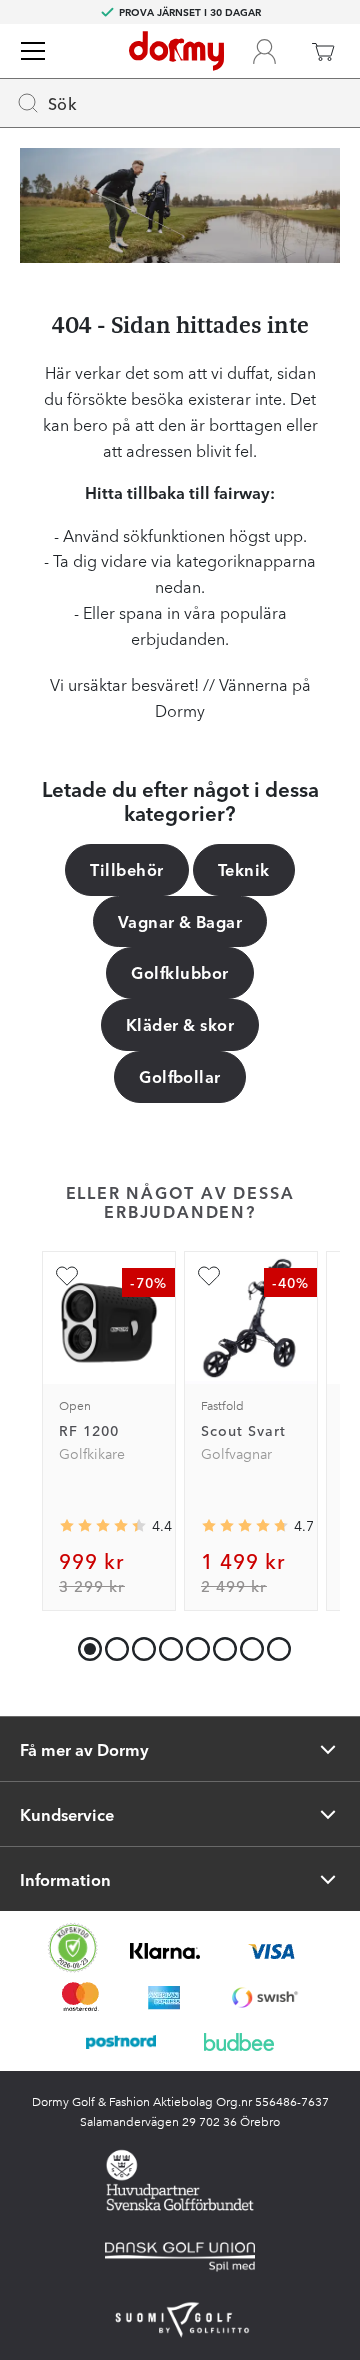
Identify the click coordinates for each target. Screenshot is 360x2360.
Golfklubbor (179, 972)
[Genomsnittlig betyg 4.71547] (245, 1527)
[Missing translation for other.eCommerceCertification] (73, 1948)
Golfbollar (180, 1076)
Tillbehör (126, 869)
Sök (62, 103)
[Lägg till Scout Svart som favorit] (209, 1276)
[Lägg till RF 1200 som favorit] (67, 1276)
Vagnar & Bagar (180, 921)
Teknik (244, 869)
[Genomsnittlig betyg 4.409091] (103, 1527)
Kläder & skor (180, 1024)
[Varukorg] (323, 51)
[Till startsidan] (176, 51)
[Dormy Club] (264, 51)
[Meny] (33, 51)
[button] (112, 1644)
